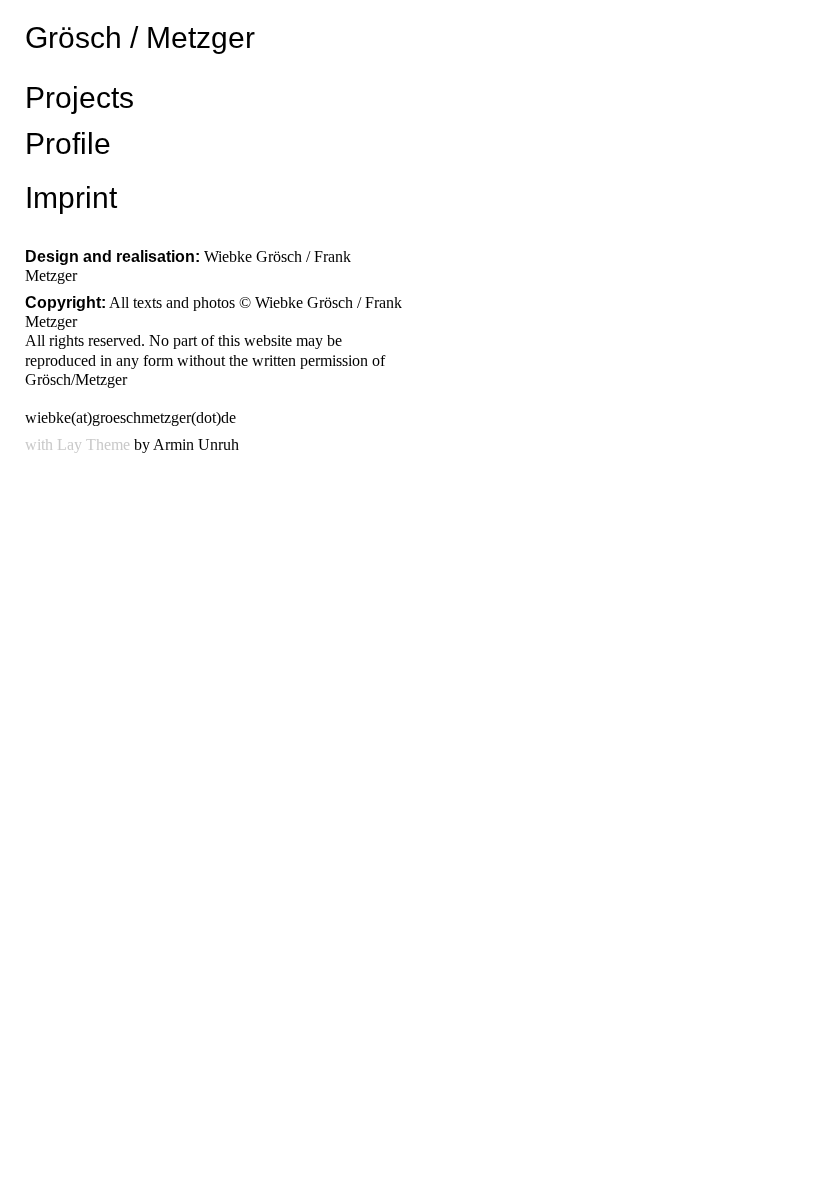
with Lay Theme (77, 444)
